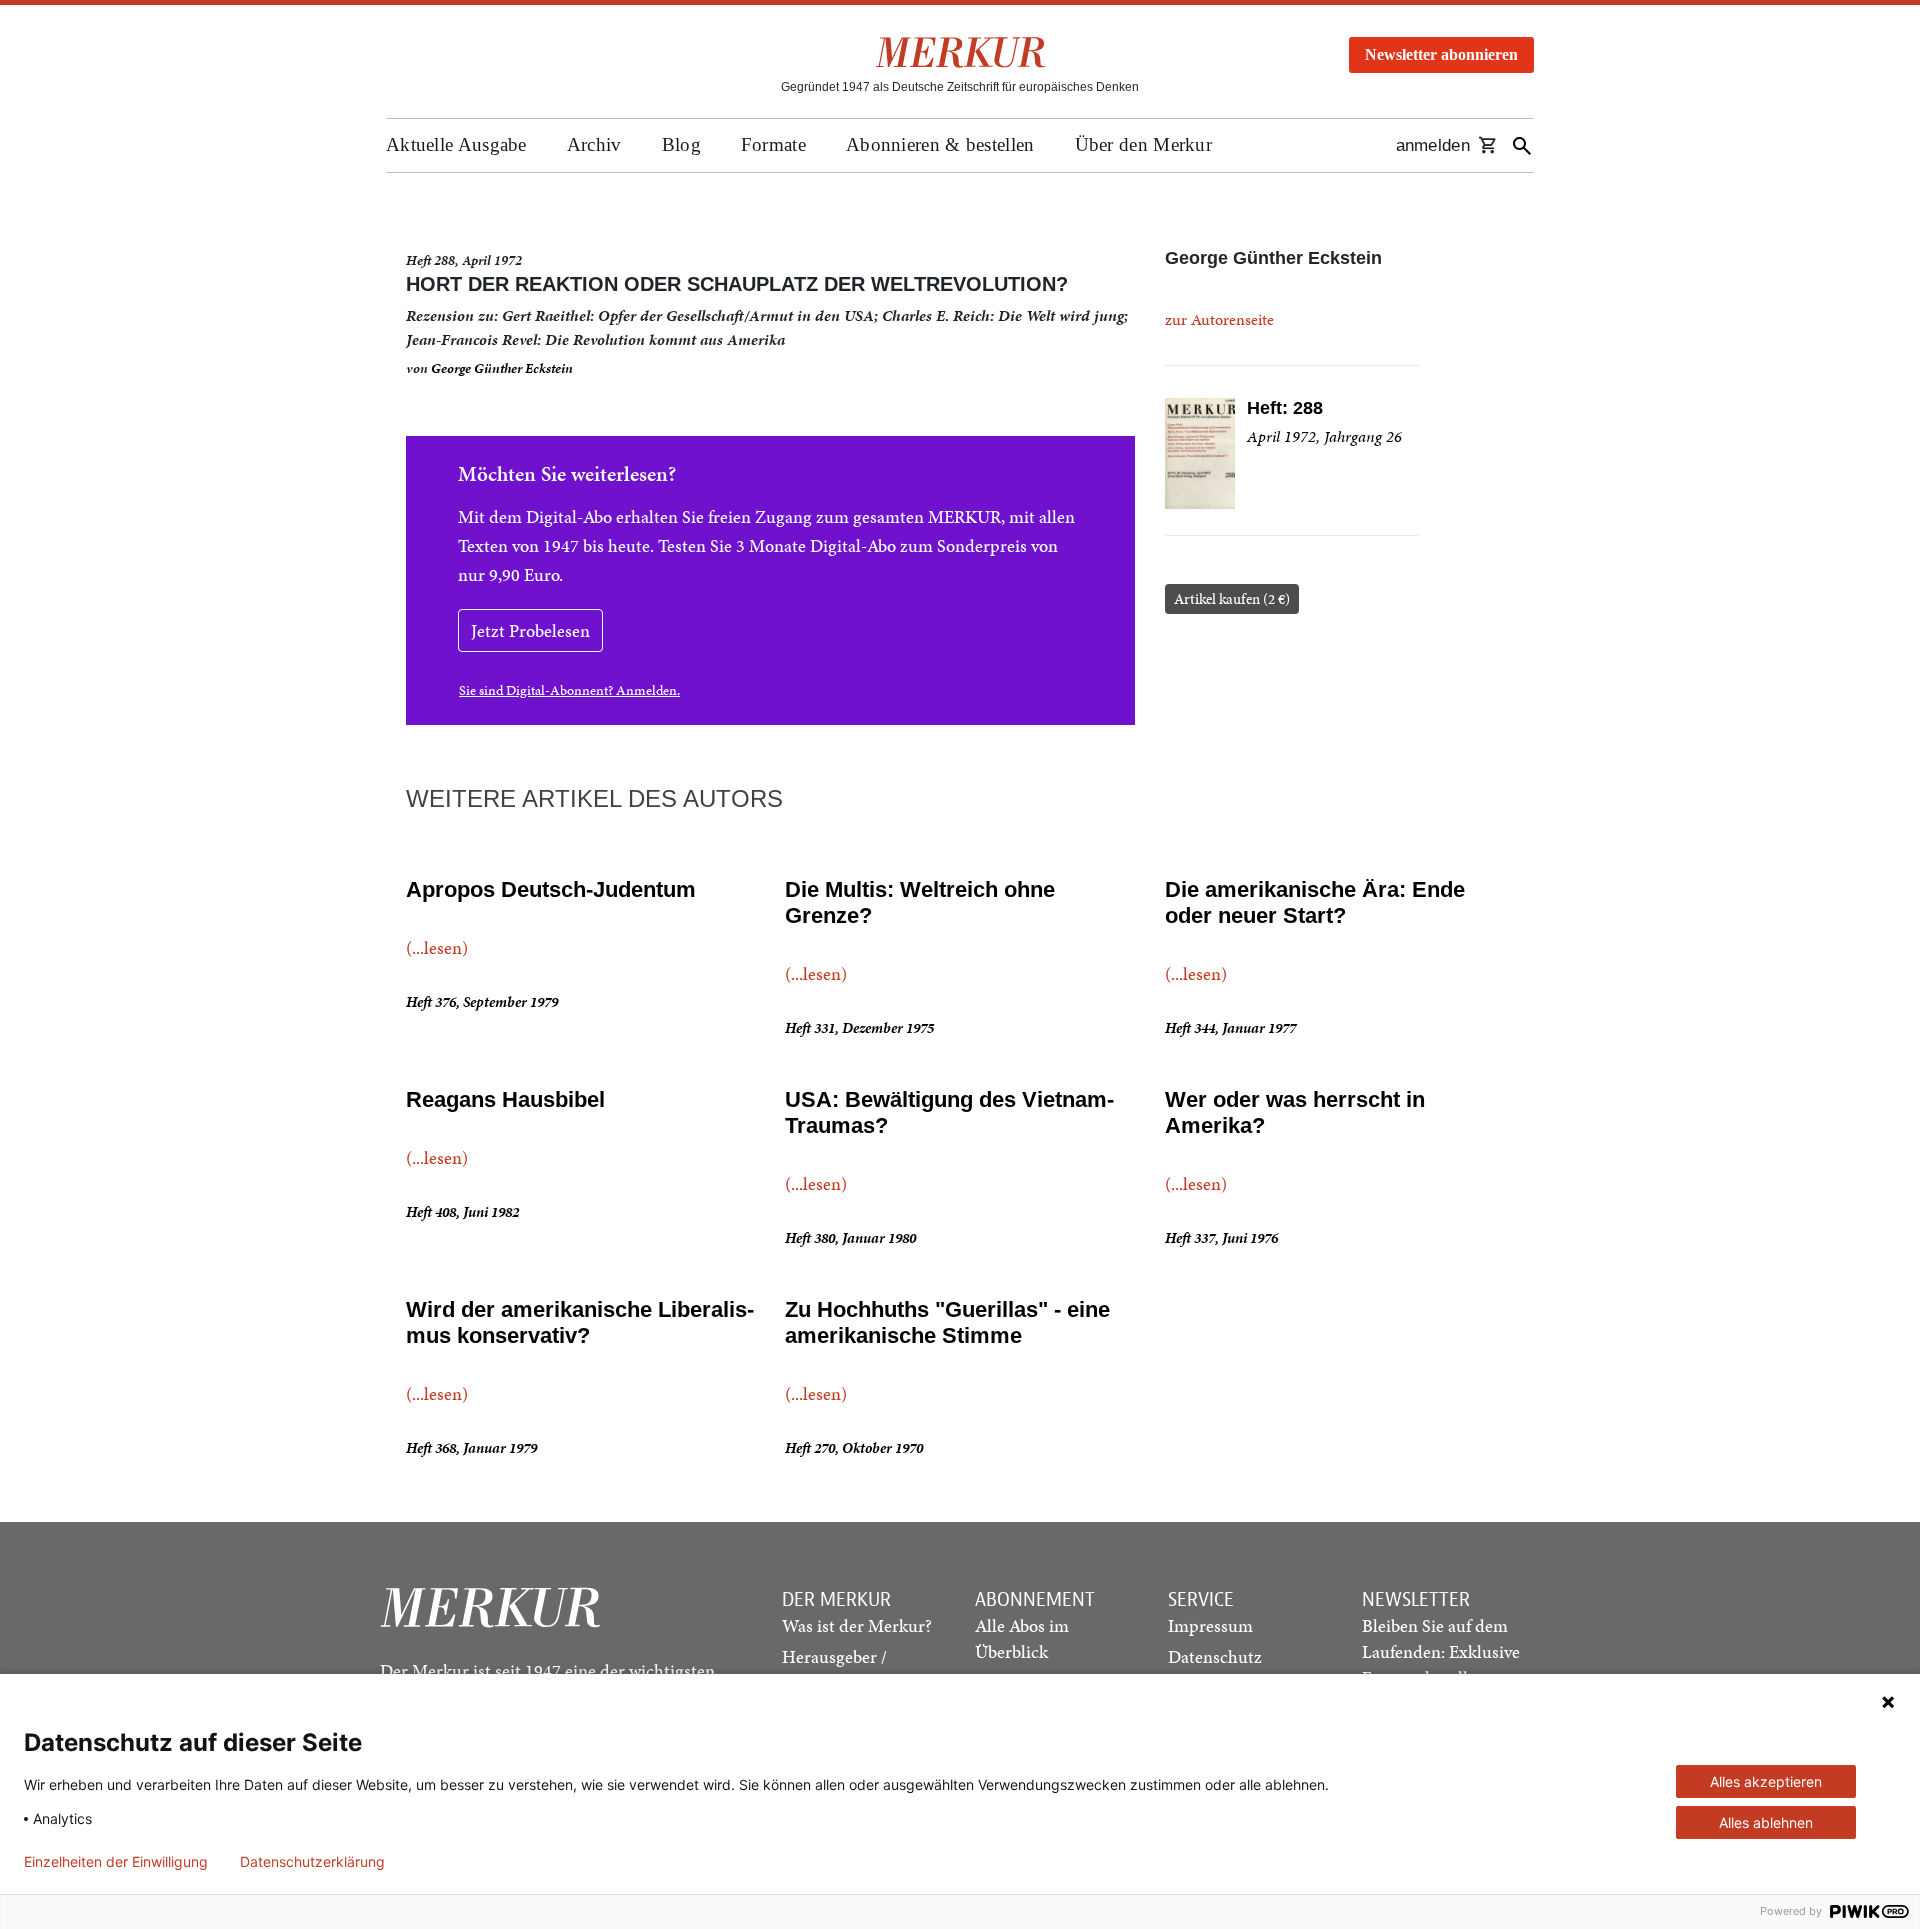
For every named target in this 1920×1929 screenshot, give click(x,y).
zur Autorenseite (1219, 319)
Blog (681, 144)
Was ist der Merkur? (857, 1625)
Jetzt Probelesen (530, 630)
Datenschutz (1215, 1656)
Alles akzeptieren (1766, 1781)
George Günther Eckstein (502, 368)
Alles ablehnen (1766, 1822)
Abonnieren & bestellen (940, 144)
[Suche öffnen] (1522, 145)
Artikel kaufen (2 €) (1232, 599)
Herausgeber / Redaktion (834, 1669)
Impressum (1210, 1625)
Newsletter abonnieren (1441, 54)
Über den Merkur (1144, 144)
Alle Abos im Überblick (1022, 1638)
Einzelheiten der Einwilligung (116, 1862)
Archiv (594, 144)
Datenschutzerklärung (312, 1862)
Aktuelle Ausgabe (456, 144)
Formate (773, 144)
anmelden (1433, 145)
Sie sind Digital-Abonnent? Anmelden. (569, 690)
